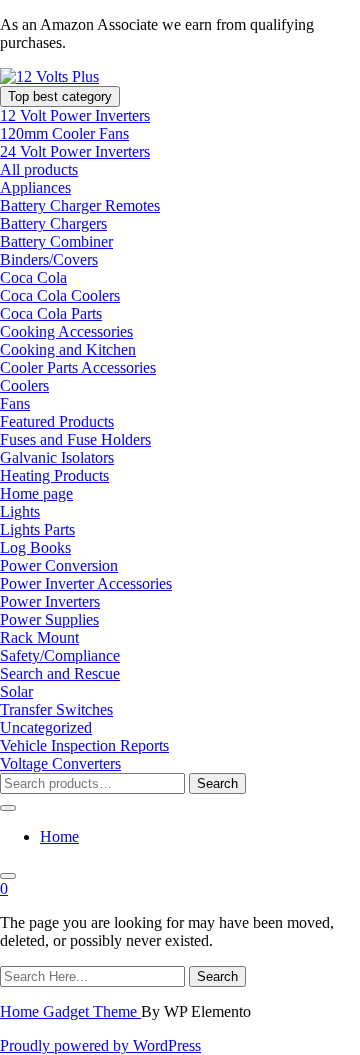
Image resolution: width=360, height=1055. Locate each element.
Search (217, 783)
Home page (36, 493)
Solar (16, 691)
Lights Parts (37, 529)
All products (39, 169)
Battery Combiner (56, 241)
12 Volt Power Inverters (75, 115)
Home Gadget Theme (70, 1011)
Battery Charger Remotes (80, 205)
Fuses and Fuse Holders (75, 439)
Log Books (35, 547)
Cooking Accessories (66, 331)
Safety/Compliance (60, 655)
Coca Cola (33, 277)
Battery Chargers (53, 223)
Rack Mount (39, 637)
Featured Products (57, 421)
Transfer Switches (56, 709)
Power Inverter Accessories (86, 583)
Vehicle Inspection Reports (84, 745)
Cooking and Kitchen (68, 349)
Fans (15, 403)
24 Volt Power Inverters (75, 151)
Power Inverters (50, 601)
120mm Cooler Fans (64, 133)
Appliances (35, 187)
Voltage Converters (60, 763)
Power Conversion (59, 565)
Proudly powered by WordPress (100, 1045)
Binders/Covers (49, 259)
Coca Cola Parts (51, 313)
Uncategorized (46, 727)
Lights (20, 511)
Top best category (60, 96)
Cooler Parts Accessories (78, 367)
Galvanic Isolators (57, 457)
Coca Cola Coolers (60, 295)
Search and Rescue (60, 673)
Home (59, 836)
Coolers (24, 385)
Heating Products (54, 475)
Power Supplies (49, 619)
